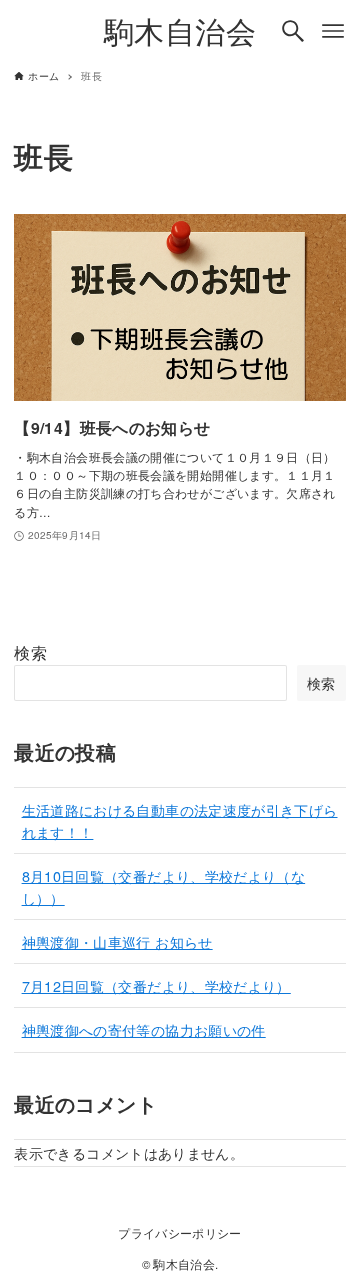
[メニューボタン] (333, 31)
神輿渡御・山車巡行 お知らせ (117, 941)
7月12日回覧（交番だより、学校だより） (156, 985)
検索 (30, 652)
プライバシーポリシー (180, 1233)
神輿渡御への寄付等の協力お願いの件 (144, 1029)
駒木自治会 (180, 30)
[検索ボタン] (293, 31)
